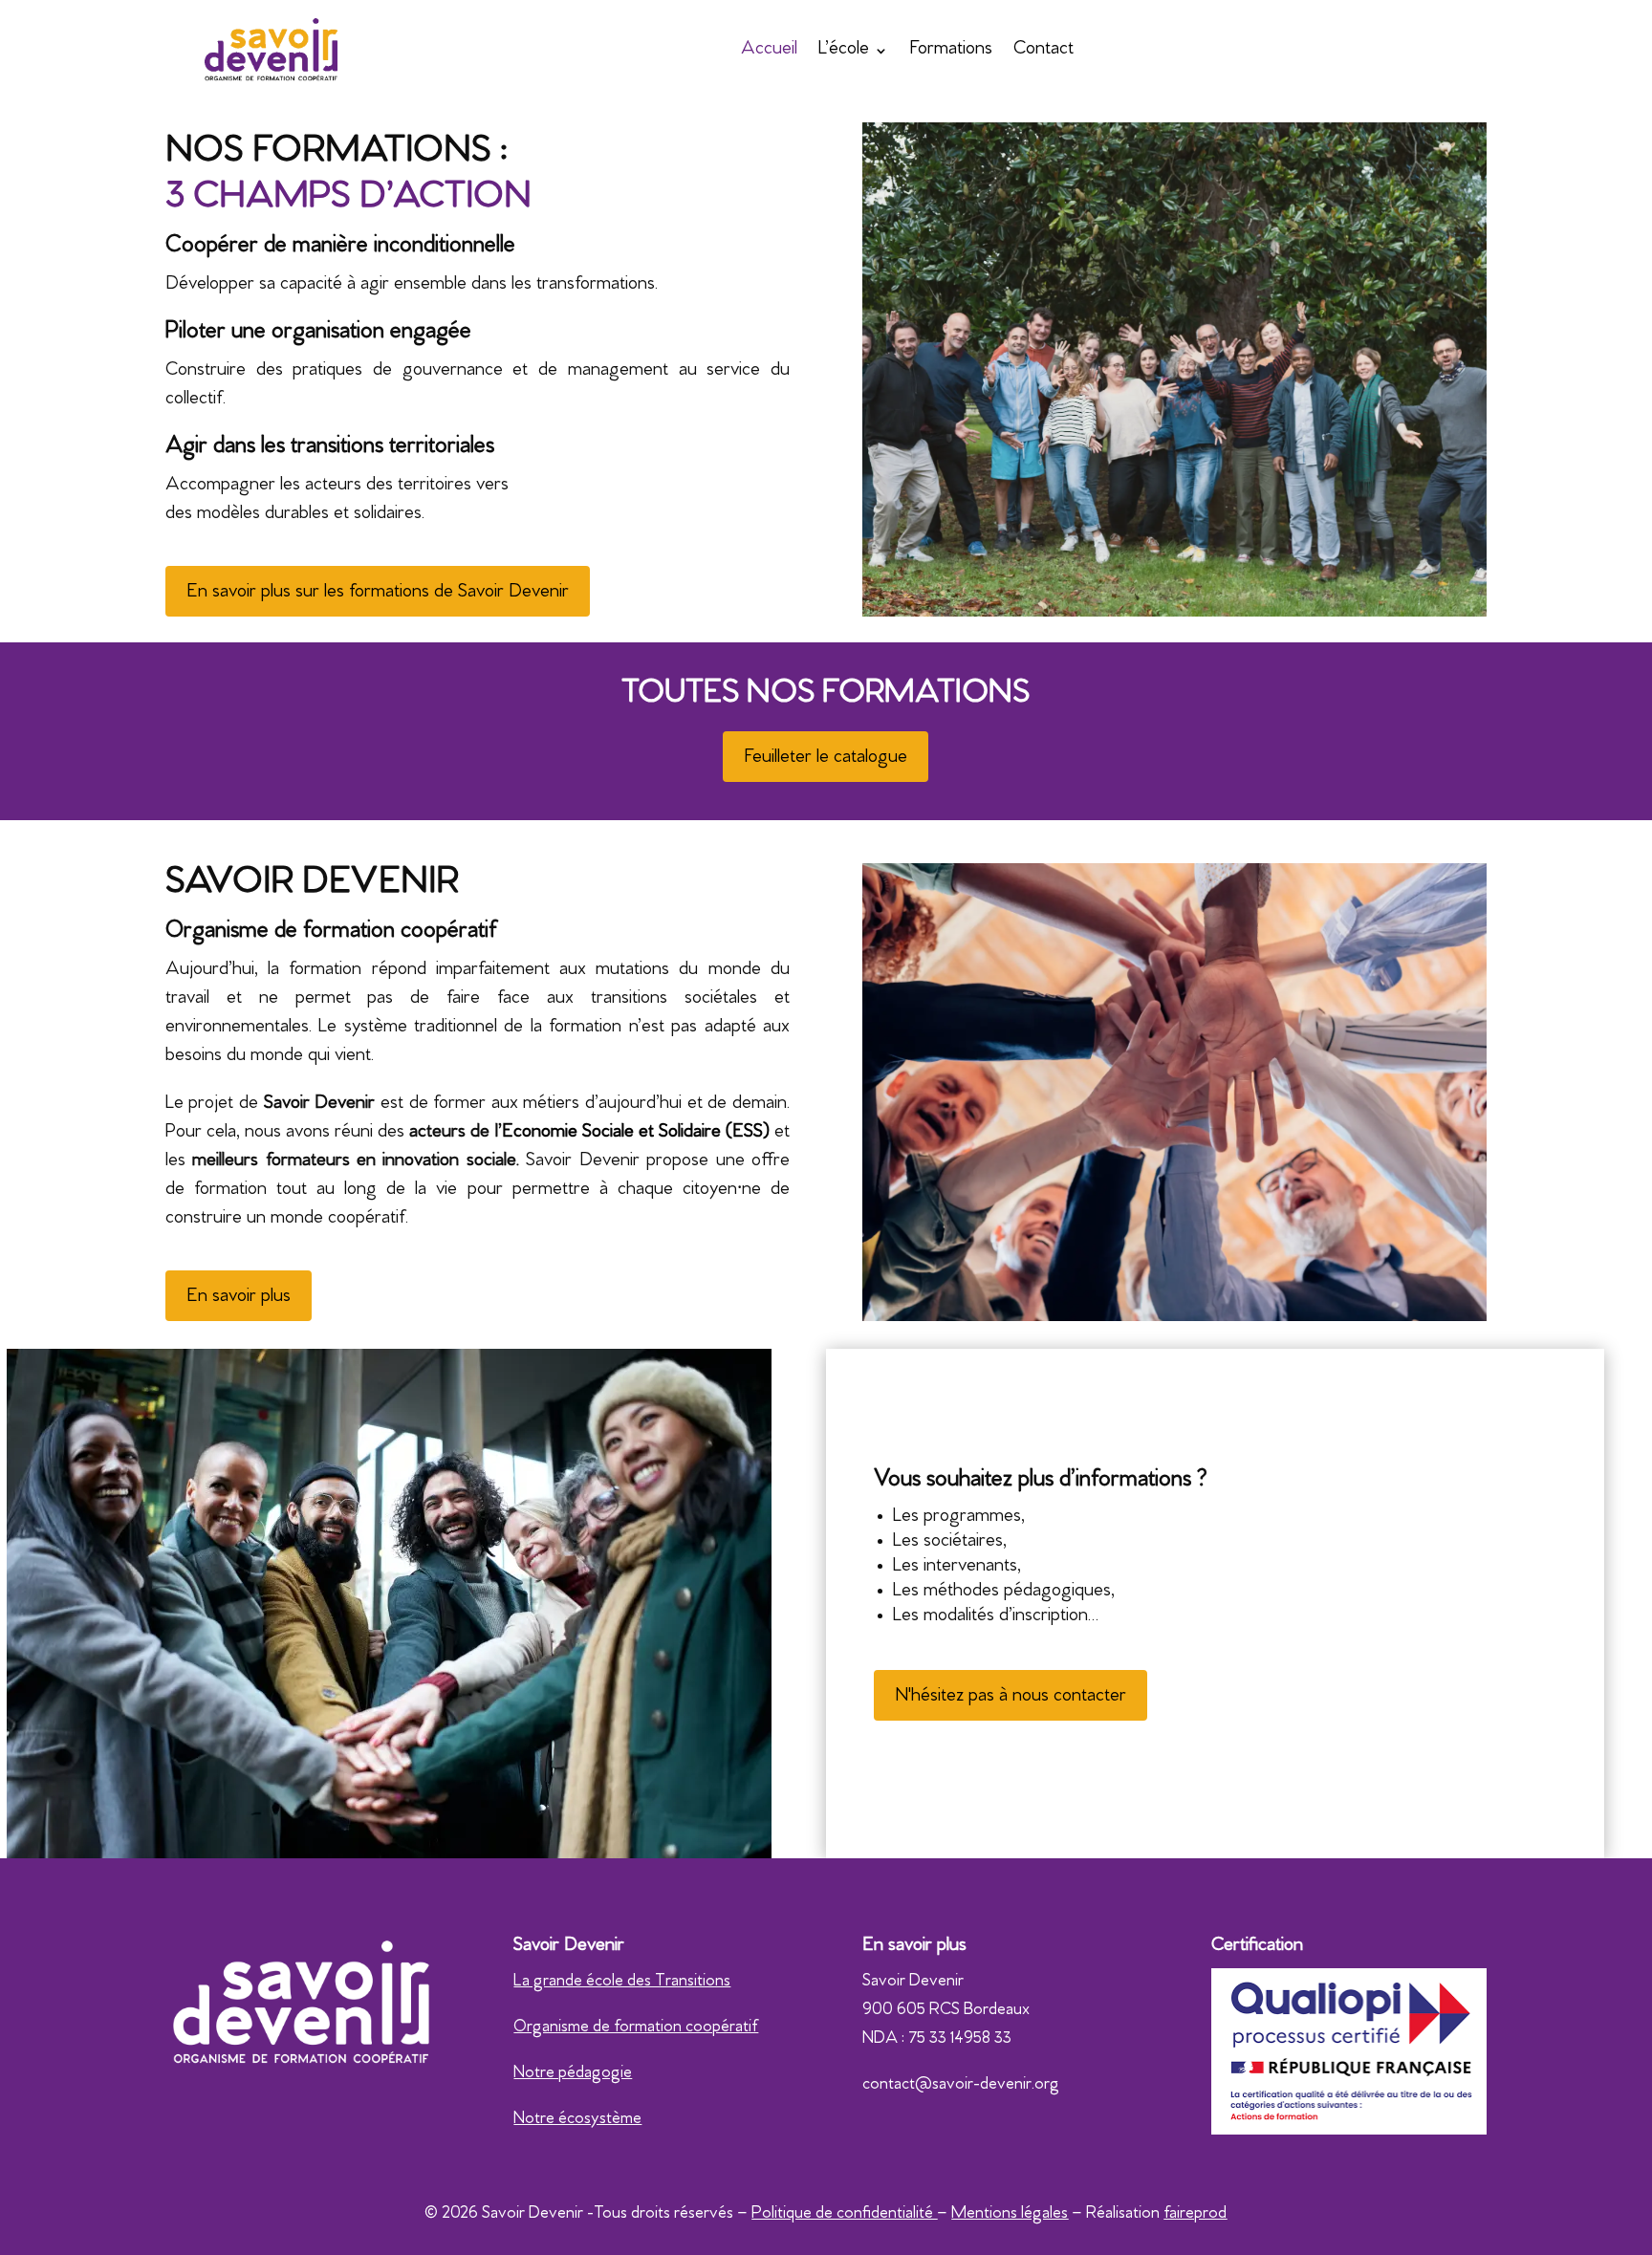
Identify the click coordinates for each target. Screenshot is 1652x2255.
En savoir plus (239, 1298)
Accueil (769, 50)
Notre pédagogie (573, 2074)
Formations (951, 50)
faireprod (1195, 2215)
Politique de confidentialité (844, 2215)
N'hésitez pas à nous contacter (1011, 1697)
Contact (1043, 50)
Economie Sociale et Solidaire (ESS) (636, 1133)
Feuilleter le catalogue (826, 759)
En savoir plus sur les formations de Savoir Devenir (378, 593)
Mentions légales (1010, 2215)
